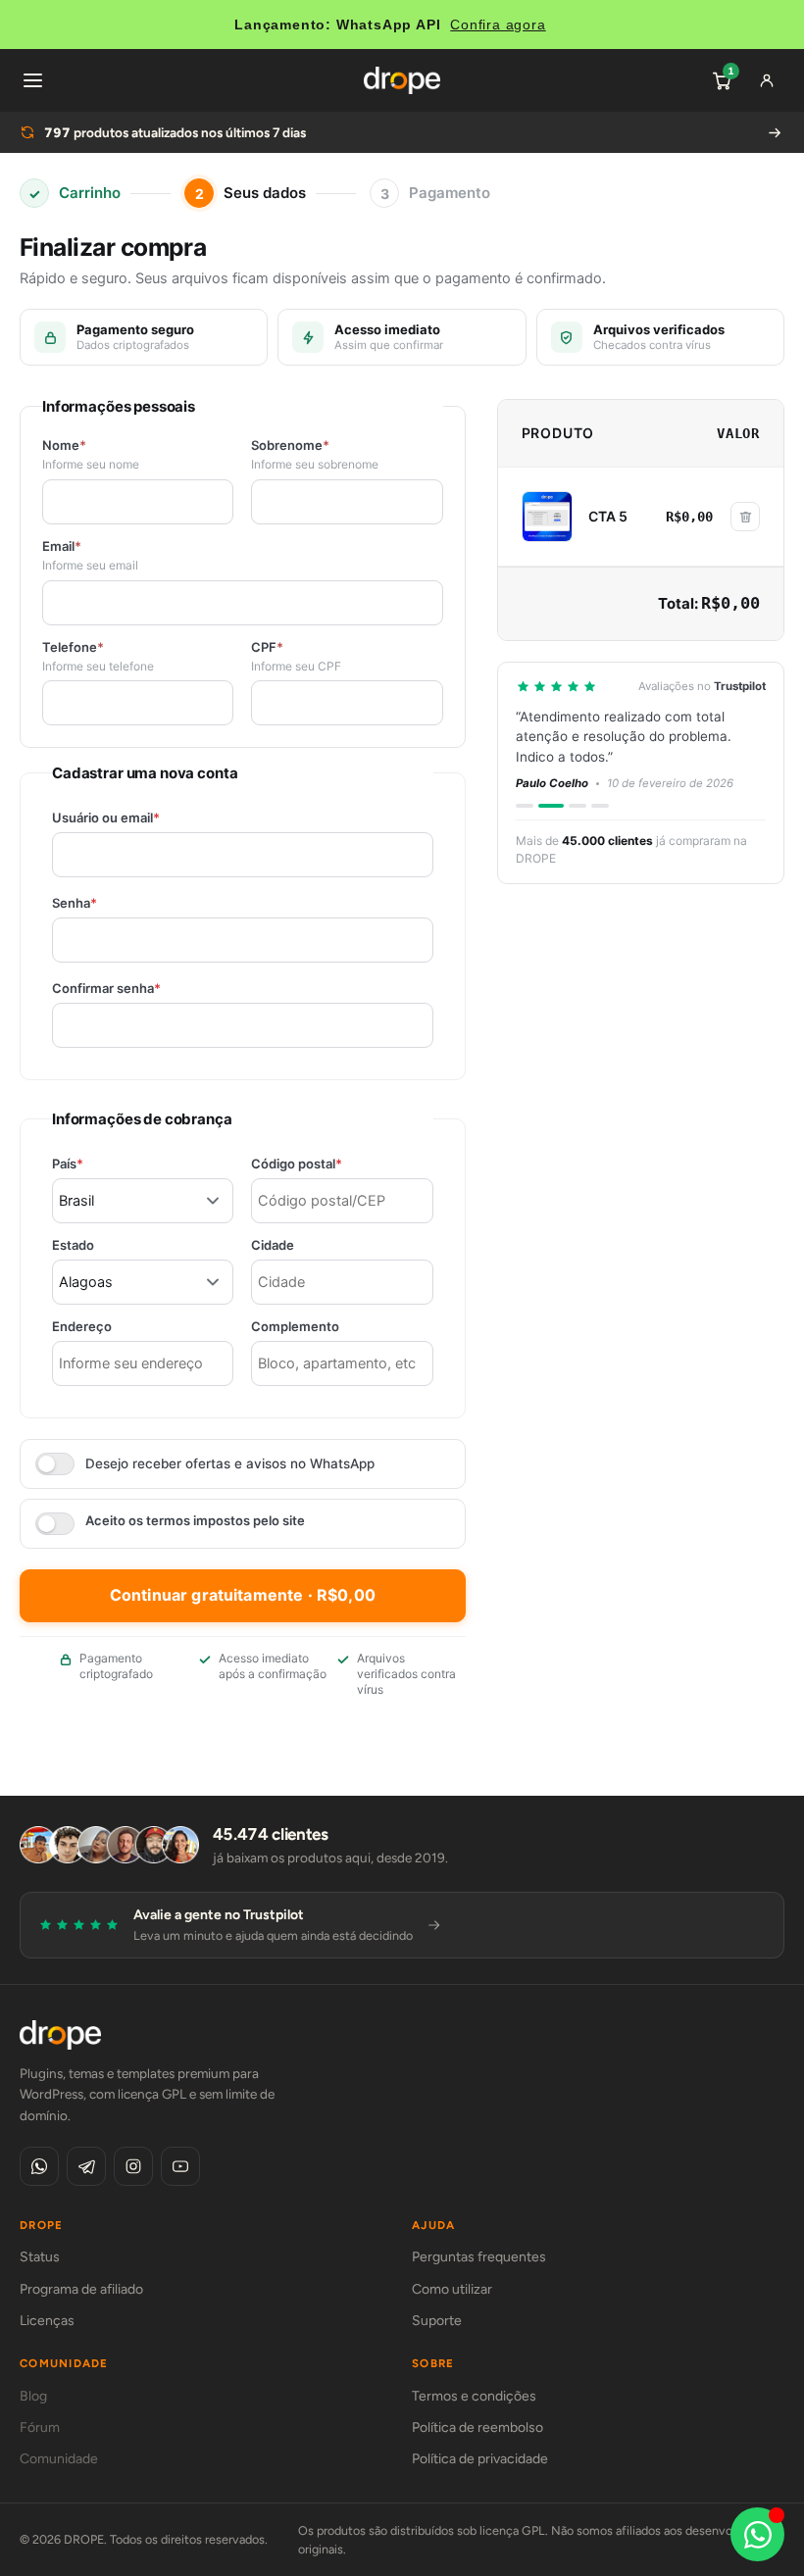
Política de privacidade (480, 2459)
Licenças (47, 2321)
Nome (64, 446)
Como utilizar (452, 2289)
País (101, 1164)
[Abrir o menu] (32, 80)
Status (40, 2257)
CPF (267, 647)
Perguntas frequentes (479, 2257)
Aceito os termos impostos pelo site (195, 1521)
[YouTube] (180, 2166)
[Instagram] (133, 2166)
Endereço (82, 1327)
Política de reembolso (477, 2427)
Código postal (330, 1164)
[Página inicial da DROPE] (402, 80)
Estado (73, 1245)
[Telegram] (86, 2166)
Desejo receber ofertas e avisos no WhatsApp (230, 1463)
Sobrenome (290, 446)
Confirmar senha (140, 989)
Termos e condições (474, 2396)
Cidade (273, 1245)
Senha (108, 903)
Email (62, 546)
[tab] (525, 806)
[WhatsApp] (39, 2166)
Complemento (295, 1327)
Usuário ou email (140, 818)
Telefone (73, 647)
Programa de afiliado (81, 2289)
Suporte (437, 2321)
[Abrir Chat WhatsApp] (757, 2534)
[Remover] (745, 517)
